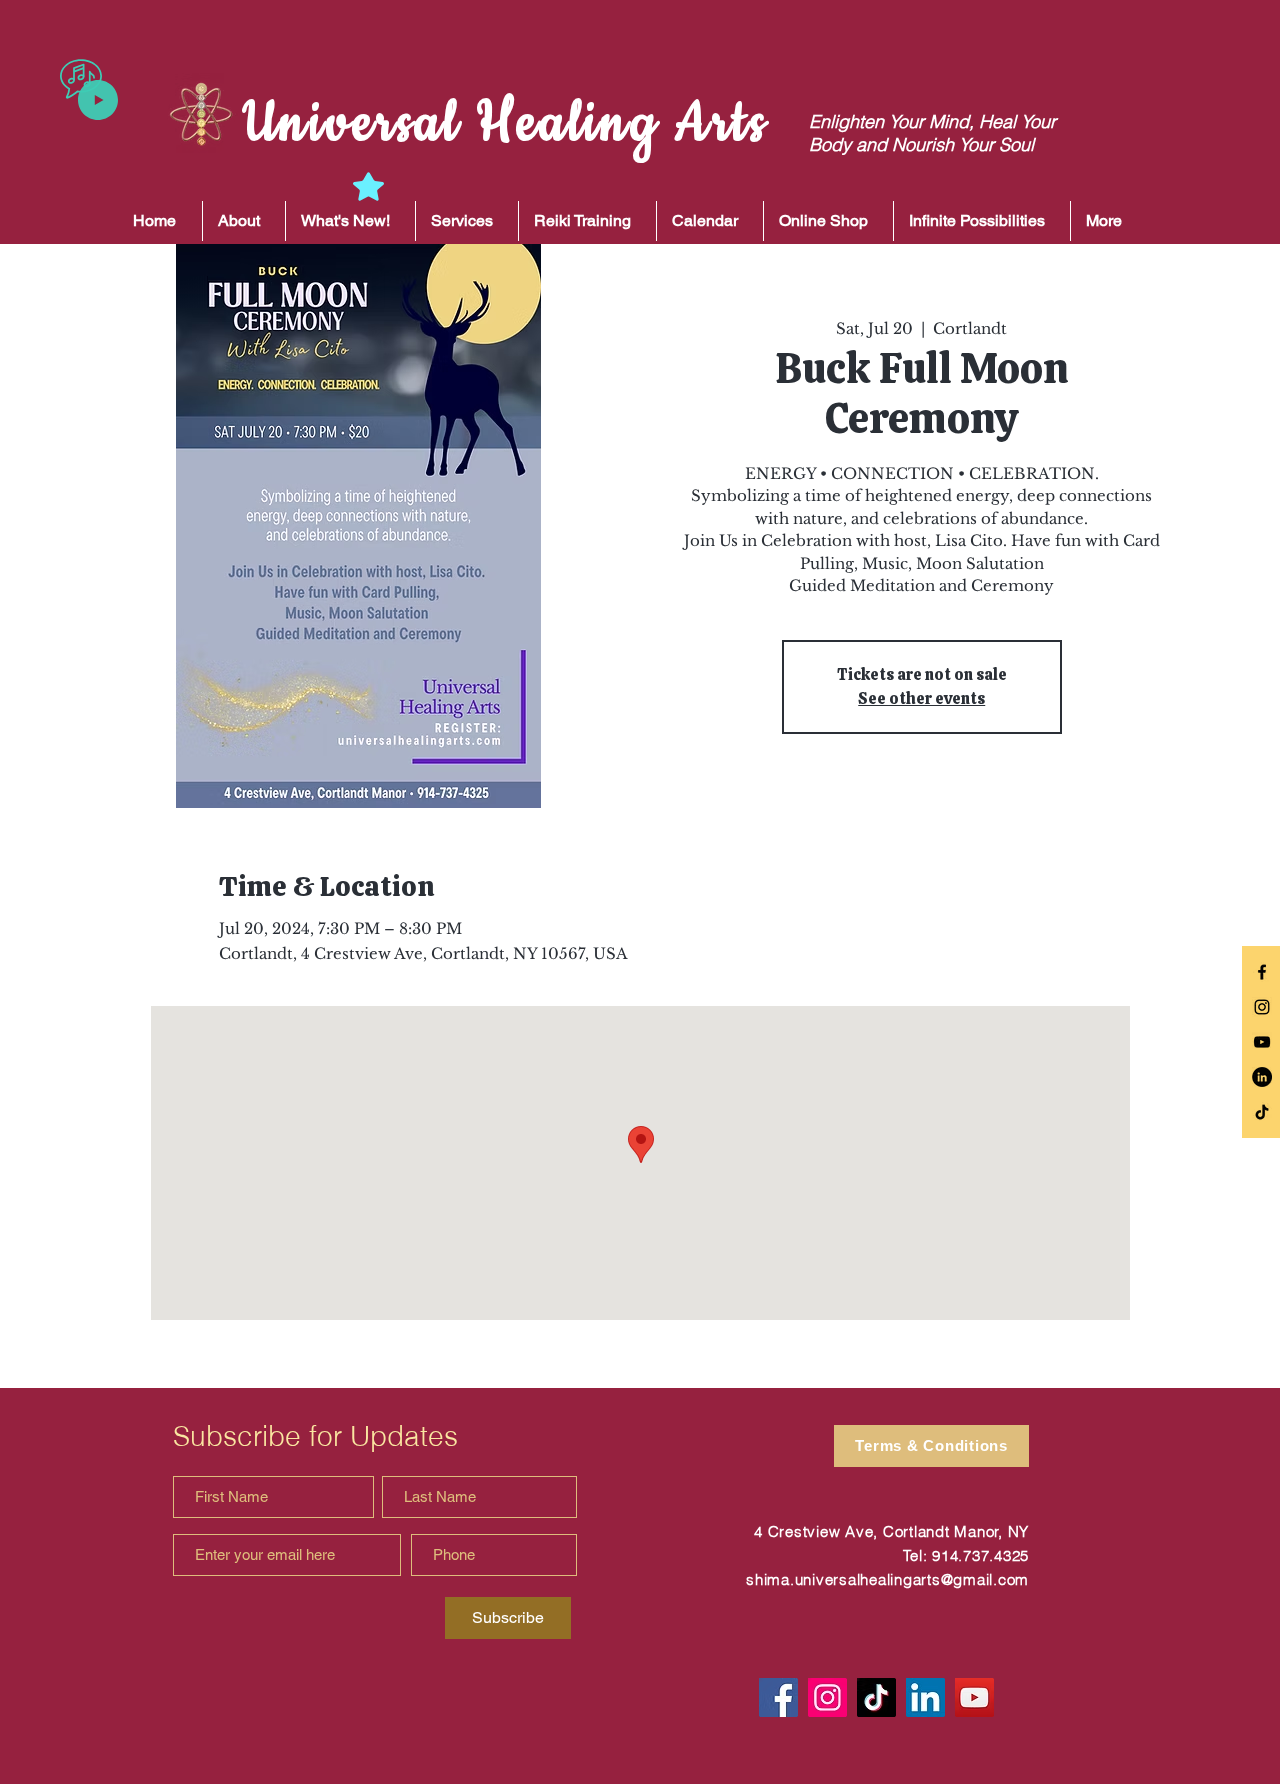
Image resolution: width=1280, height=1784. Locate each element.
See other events (921, 698)
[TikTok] (1262, 1112)
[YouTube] (974, 1697)
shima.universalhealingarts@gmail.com (887, 1579)
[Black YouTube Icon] (1262, 1042)
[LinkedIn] (1262, 1077)
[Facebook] (778, 1697)
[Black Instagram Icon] (1262, 1007)
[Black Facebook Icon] (1262, 972)
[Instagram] (827, 1697)
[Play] (98, 100)
